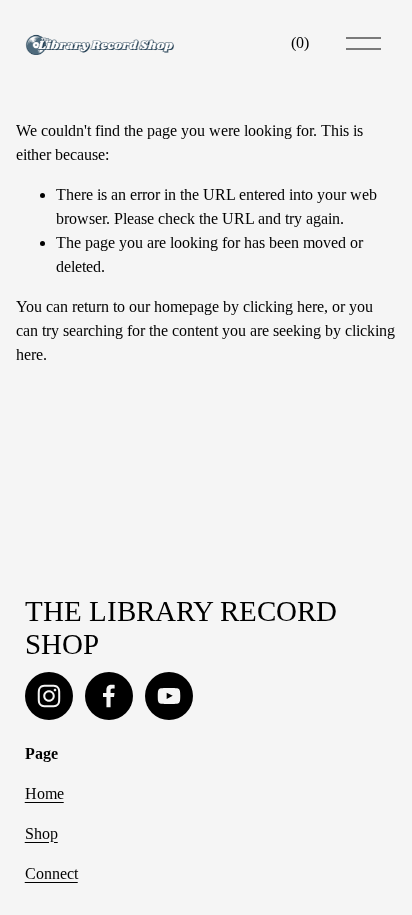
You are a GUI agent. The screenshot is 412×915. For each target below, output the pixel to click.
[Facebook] (109, 696)
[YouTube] (169, 696)
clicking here (283, 306)
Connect (51, 873)
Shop (41, 833)
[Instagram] (49, 696)
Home (44, 793)
